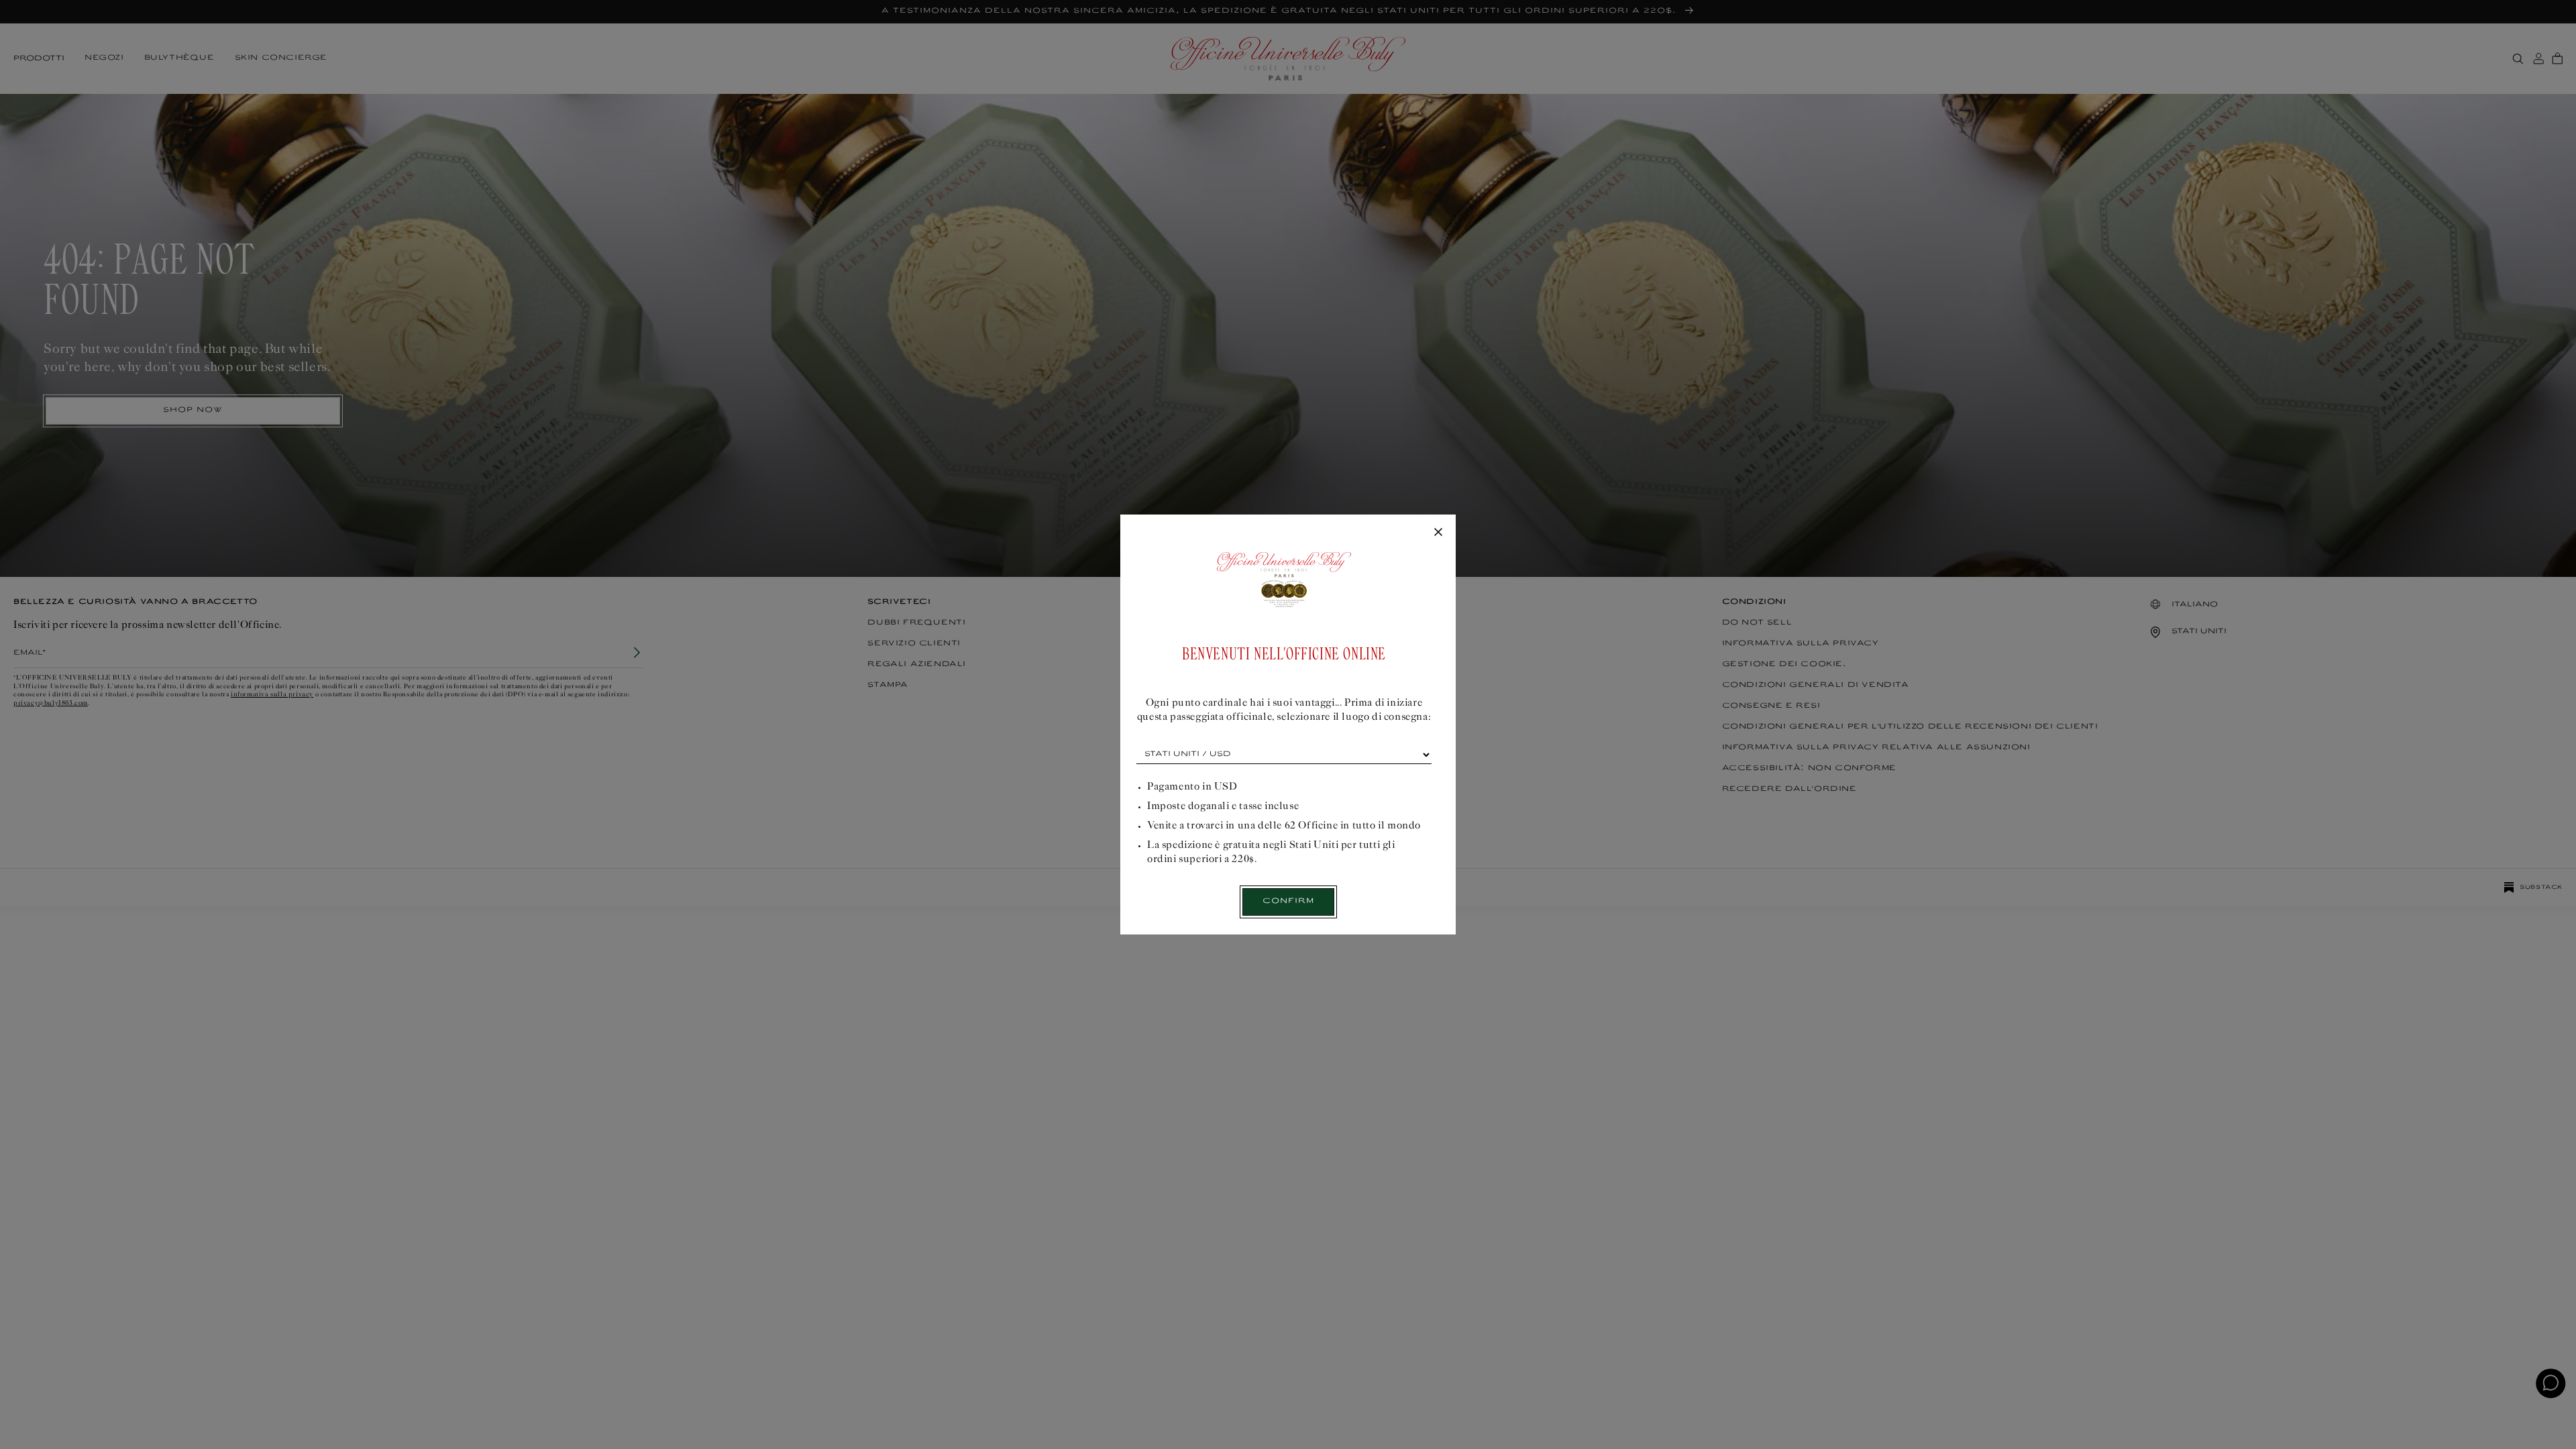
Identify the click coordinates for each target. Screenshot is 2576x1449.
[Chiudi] (1438, 533)
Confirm (1288, 901)
